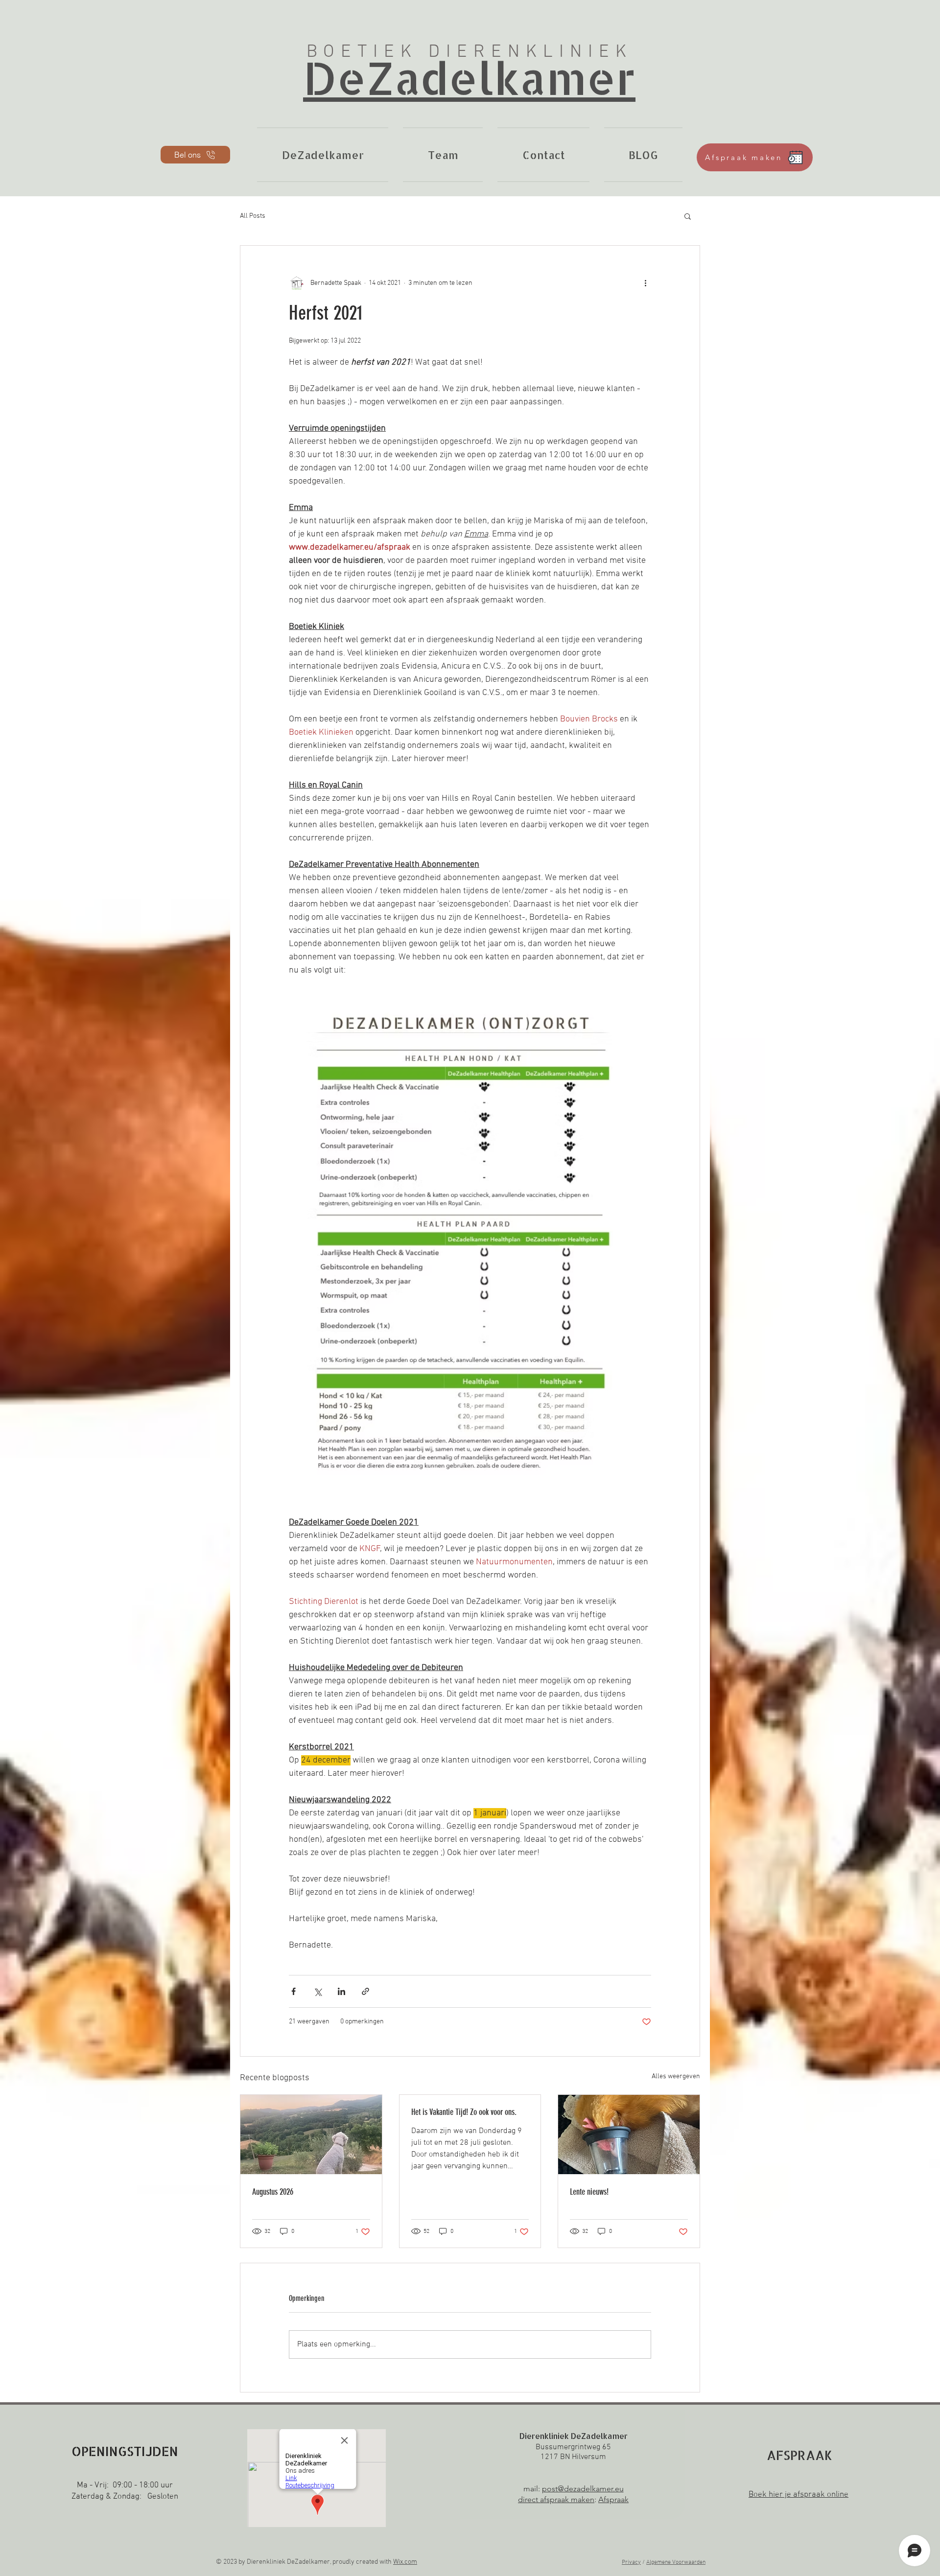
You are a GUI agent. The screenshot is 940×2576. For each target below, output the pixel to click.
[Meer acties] (645, 283)
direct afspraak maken (556, 2499)
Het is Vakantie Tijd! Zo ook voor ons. (464, 2112)
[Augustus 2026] (311, 2135)
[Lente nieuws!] (629, 2135)
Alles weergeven (676, 2077)
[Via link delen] (365, 1991)
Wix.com (405, 2562)
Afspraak (613, 2499)
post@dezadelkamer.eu (583, 2489)
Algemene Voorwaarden (676, 2562)
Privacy (631, 2562)
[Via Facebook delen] (294, 1991)
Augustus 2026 (273, 2192)
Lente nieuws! (589, 2192)
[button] (688, 216)
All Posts (253, 216)
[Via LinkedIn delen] (341, 1991)
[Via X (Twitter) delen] (317, 1991)
